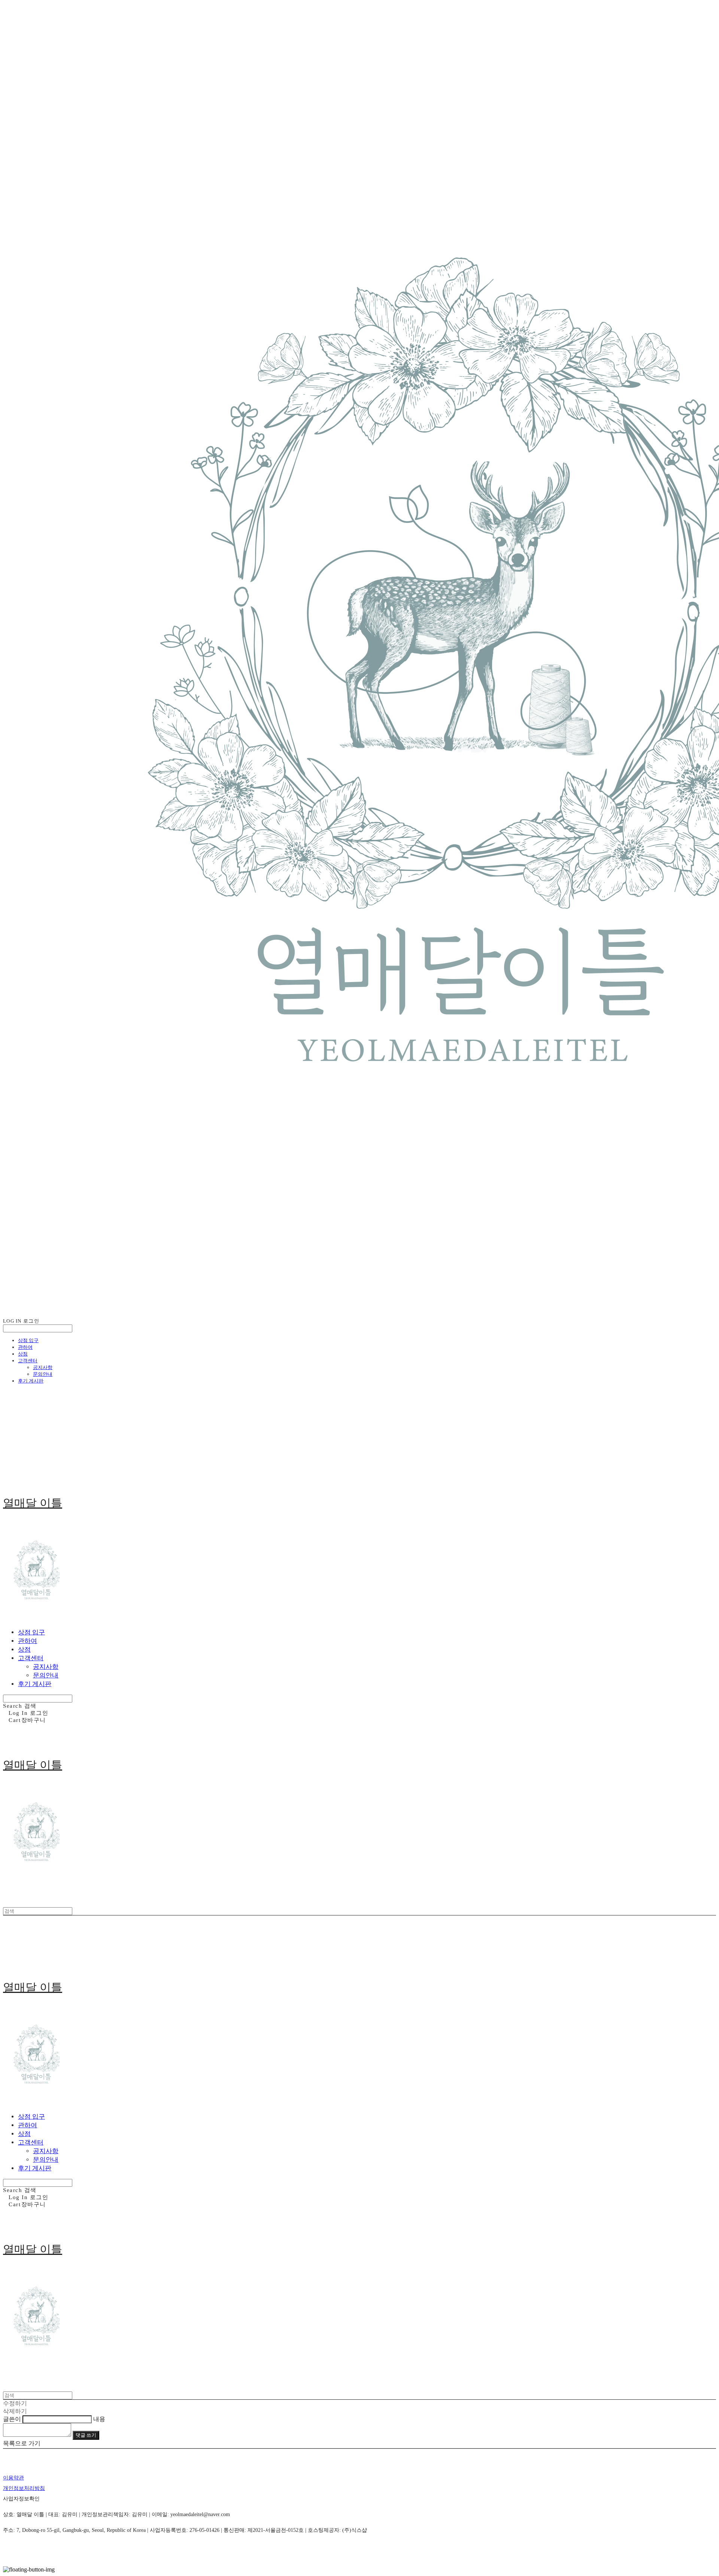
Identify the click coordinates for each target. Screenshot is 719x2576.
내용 (99, 2419)
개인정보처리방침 (24, 2488)
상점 (23, 1354)
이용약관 (13, 2478)
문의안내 (43, 1374)
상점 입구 (28, 1340)
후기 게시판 (31, 1381)
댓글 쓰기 (86, 2435)
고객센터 (28, 1361)
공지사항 (43, 1367)
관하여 (25, 1347)
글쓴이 (12, 2419)
